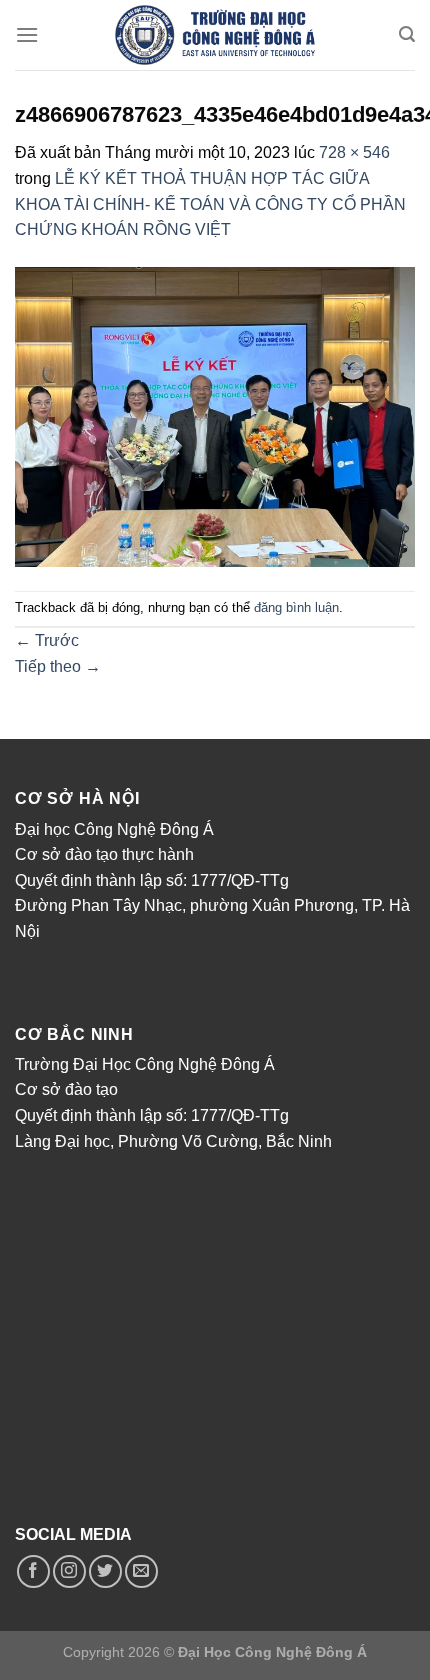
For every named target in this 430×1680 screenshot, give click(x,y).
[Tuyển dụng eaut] (215, 35)
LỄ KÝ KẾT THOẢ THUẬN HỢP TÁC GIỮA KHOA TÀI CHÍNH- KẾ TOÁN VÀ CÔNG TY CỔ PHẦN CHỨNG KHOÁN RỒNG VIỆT (210, 204)
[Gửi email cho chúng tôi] (141, 1571)
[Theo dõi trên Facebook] (33, 1571)
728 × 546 (354, 152)
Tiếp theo (58, 666)
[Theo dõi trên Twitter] (105, 1571)
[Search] (407, 34)
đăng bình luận (296, 607)
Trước (47, 640)
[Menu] (27, 34)
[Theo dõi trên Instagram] (69, 1571)
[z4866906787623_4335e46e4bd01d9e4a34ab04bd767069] (215, 415)
